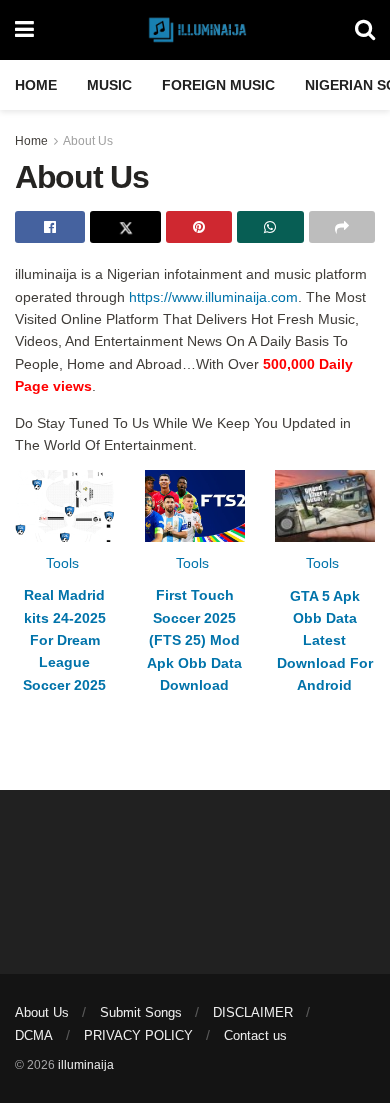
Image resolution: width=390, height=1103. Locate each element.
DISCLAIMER (253, 1012)
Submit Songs (141, 1012)
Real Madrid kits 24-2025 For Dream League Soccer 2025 (64, 640)
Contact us (255, 1035)
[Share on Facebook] (50, 227)
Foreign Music (218, 85)
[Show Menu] (24, 30)
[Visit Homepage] (194, 30)
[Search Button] (365, 30)
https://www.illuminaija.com (213, 297)
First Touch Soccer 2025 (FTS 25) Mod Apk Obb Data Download (194, 640)
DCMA (34, 1035)
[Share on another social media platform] (342, 227)
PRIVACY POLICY (138, 1035)
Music (109, 85)
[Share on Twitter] (125, 227)
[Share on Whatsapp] (270, 227)
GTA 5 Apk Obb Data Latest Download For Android (325, 641)
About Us (88, 141)
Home (36, 85)
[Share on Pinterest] (199, 227)
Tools (62, 563)
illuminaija (86, 1065)
